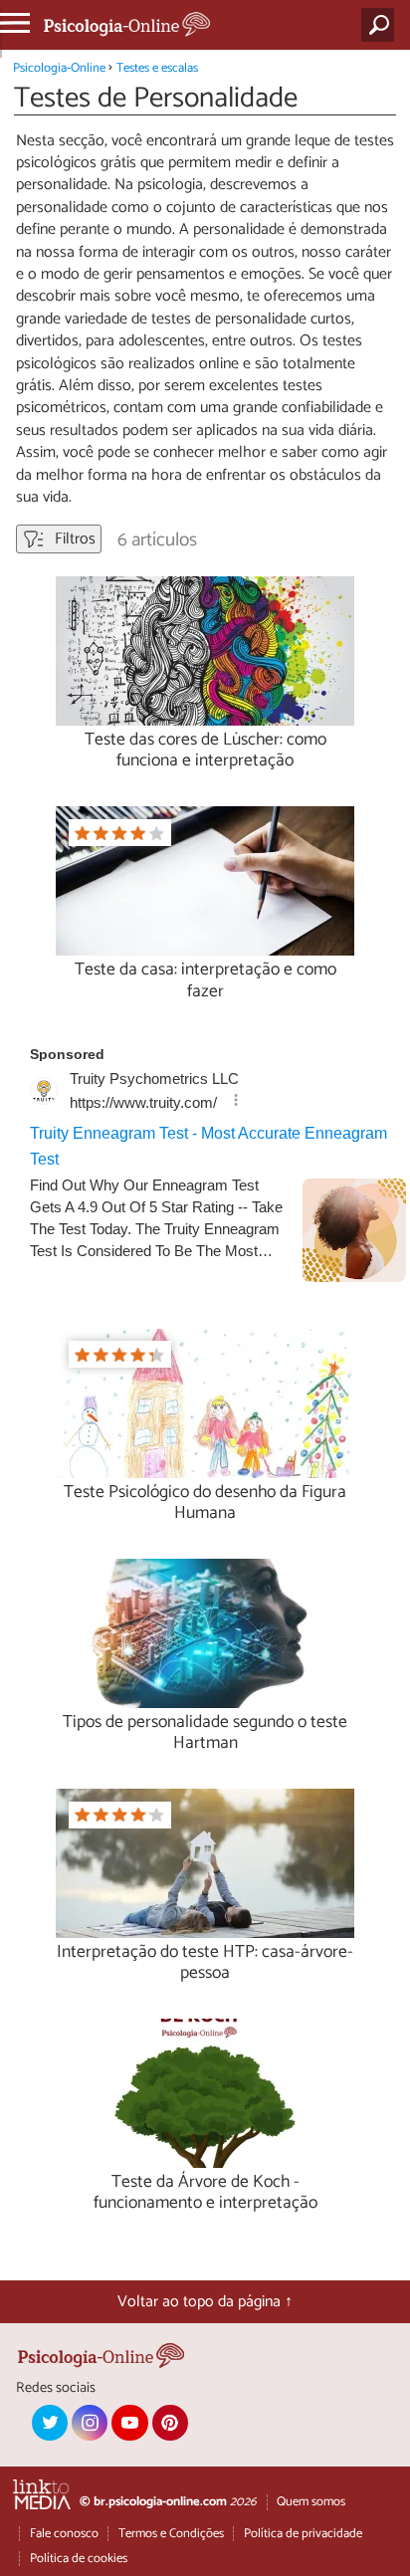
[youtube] (129, 2423)
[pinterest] (170, 2423)
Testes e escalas (157, 68)
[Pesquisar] (382, 25)
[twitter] (50, 2423)
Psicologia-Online (59, 68)
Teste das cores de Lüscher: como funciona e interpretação (205, 751)
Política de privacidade (303, 2534)
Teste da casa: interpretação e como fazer (205, 980)
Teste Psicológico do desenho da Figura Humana (205, 1503)
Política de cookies (79, 2559)
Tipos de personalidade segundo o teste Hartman (205, 1733)
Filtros (73, 539)
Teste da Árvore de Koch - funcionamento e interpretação (205, 2193)
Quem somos (311, 2502)
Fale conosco (64, 2534)
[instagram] (90, 2423)
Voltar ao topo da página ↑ (205, 2302)
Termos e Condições (171, 2534)
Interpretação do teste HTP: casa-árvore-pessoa (205, 1963)
